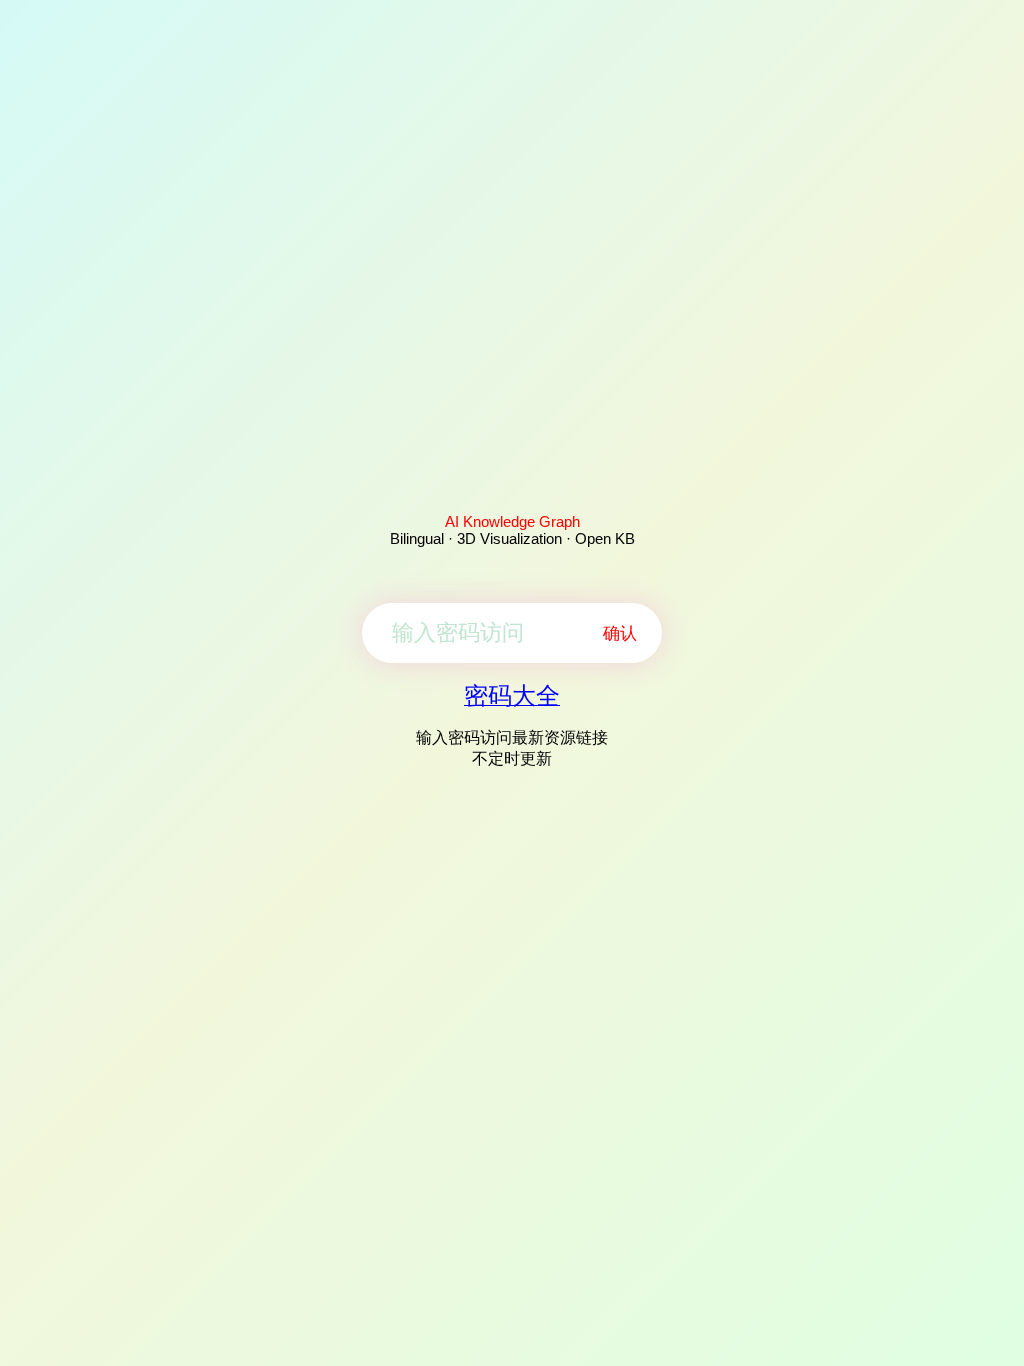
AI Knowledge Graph (512, 521)
